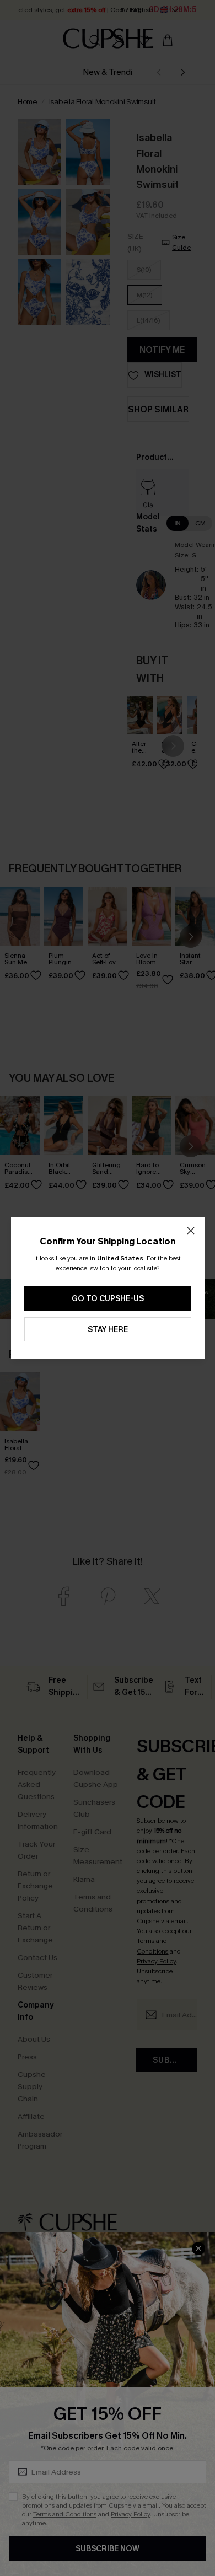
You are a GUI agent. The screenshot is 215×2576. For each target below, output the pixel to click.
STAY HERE (108, 1330)
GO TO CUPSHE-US (108, 1299)
